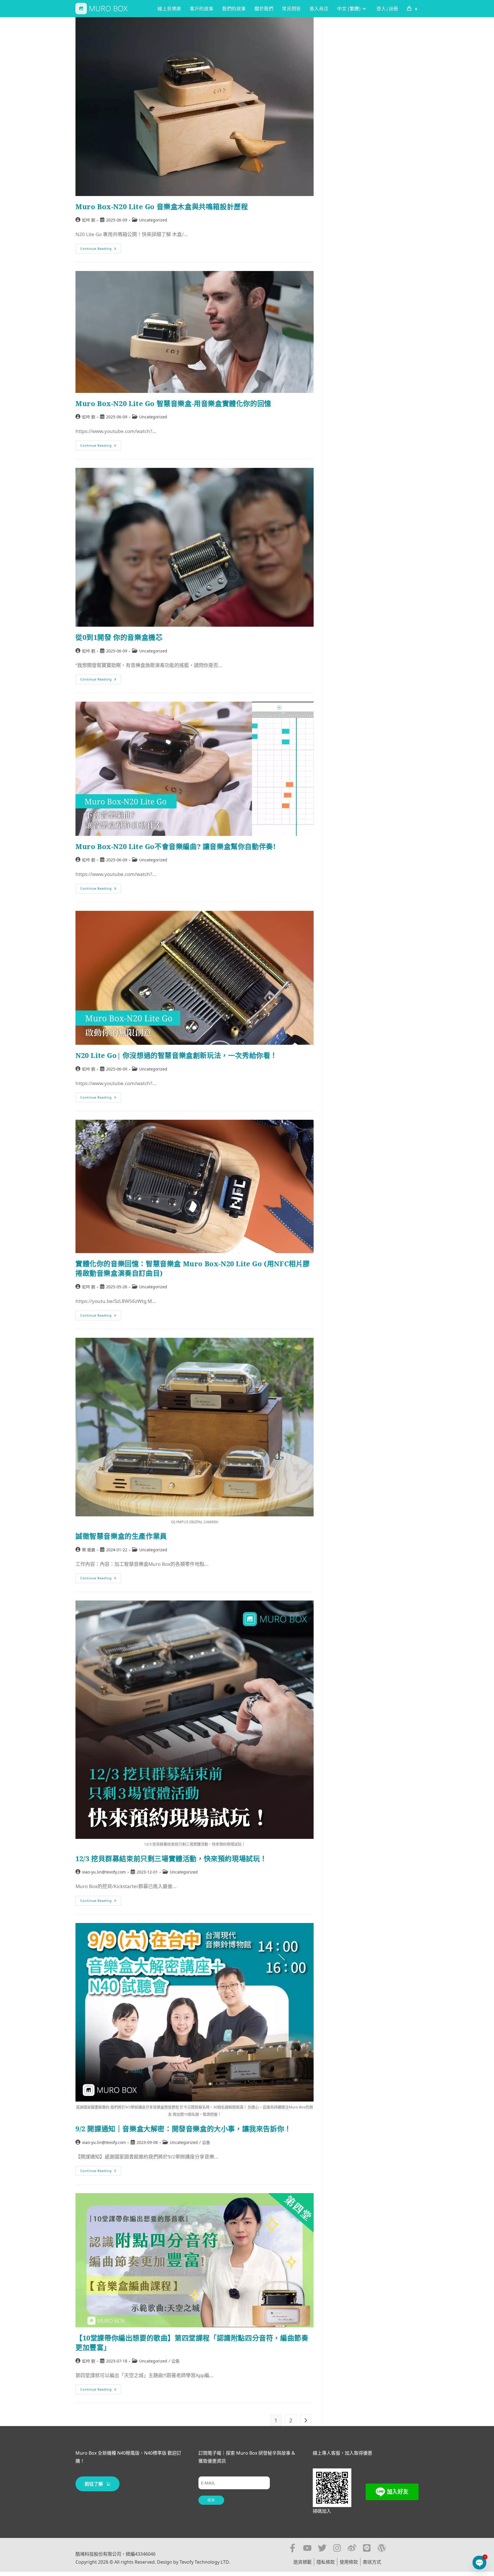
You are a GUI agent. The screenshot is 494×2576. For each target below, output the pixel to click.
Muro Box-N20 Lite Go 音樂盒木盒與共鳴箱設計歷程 (162, 206)
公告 (206, 2142)
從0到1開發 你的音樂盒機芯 (119, 637)
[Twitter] (322, 2548)
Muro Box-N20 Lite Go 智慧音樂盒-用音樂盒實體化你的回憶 (173, 403)
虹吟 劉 (89, 220)
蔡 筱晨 (89, 1550)
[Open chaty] (479, 2563)
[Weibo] (352, 2548)
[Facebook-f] (292, 2548)
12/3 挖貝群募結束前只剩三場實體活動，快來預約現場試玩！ (171, 1858)
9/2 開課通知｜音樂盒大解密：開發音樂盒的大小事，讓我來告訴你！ (183, 2129)
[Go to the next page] (306, 2420)
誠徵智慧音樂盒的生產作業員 (121, 1536)
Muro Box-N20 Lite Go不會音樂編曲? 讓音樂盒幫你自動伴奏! (176, 846)
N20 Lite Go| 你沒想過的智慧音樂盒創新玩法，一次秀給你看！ (176, 1055)
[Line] (367, 2548)
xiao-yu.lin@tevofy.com (104, 1872)
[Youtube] (307, 2548)
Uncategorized (153, 220)
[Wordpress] (382, 2548)
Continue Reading (101, 247)
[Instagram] (337, 2548)
